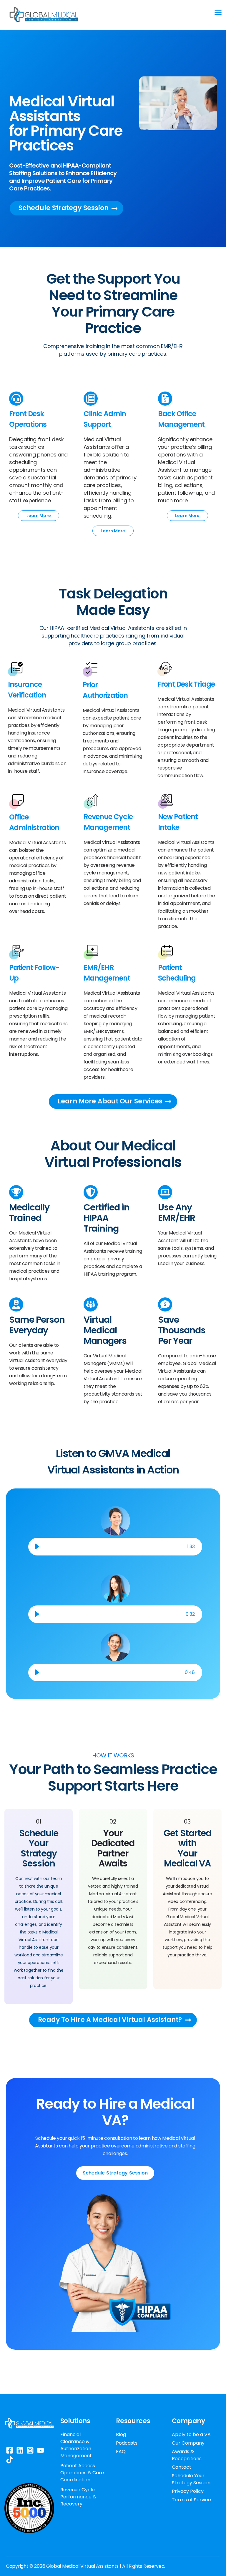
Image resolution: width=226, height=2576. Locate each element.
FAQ (121, 2452)
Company (188, 2421)
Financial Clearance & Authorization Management (76, 2445)
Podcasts (127, 2443)
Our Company (188, 2443)
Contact (182, 2467)
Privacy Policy (188, 2491)
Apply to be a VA (191, 2434)
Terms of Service (191, 2500)
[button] (37, 1547)
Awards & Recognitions (187, 2455)
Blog (121, 2434)
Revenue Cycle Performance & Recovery (78, 2497)
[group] (115, 1547)
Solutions (75, 2421)
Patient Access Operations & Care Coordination (82, 2473)
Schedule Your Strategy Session (191, 2479)
